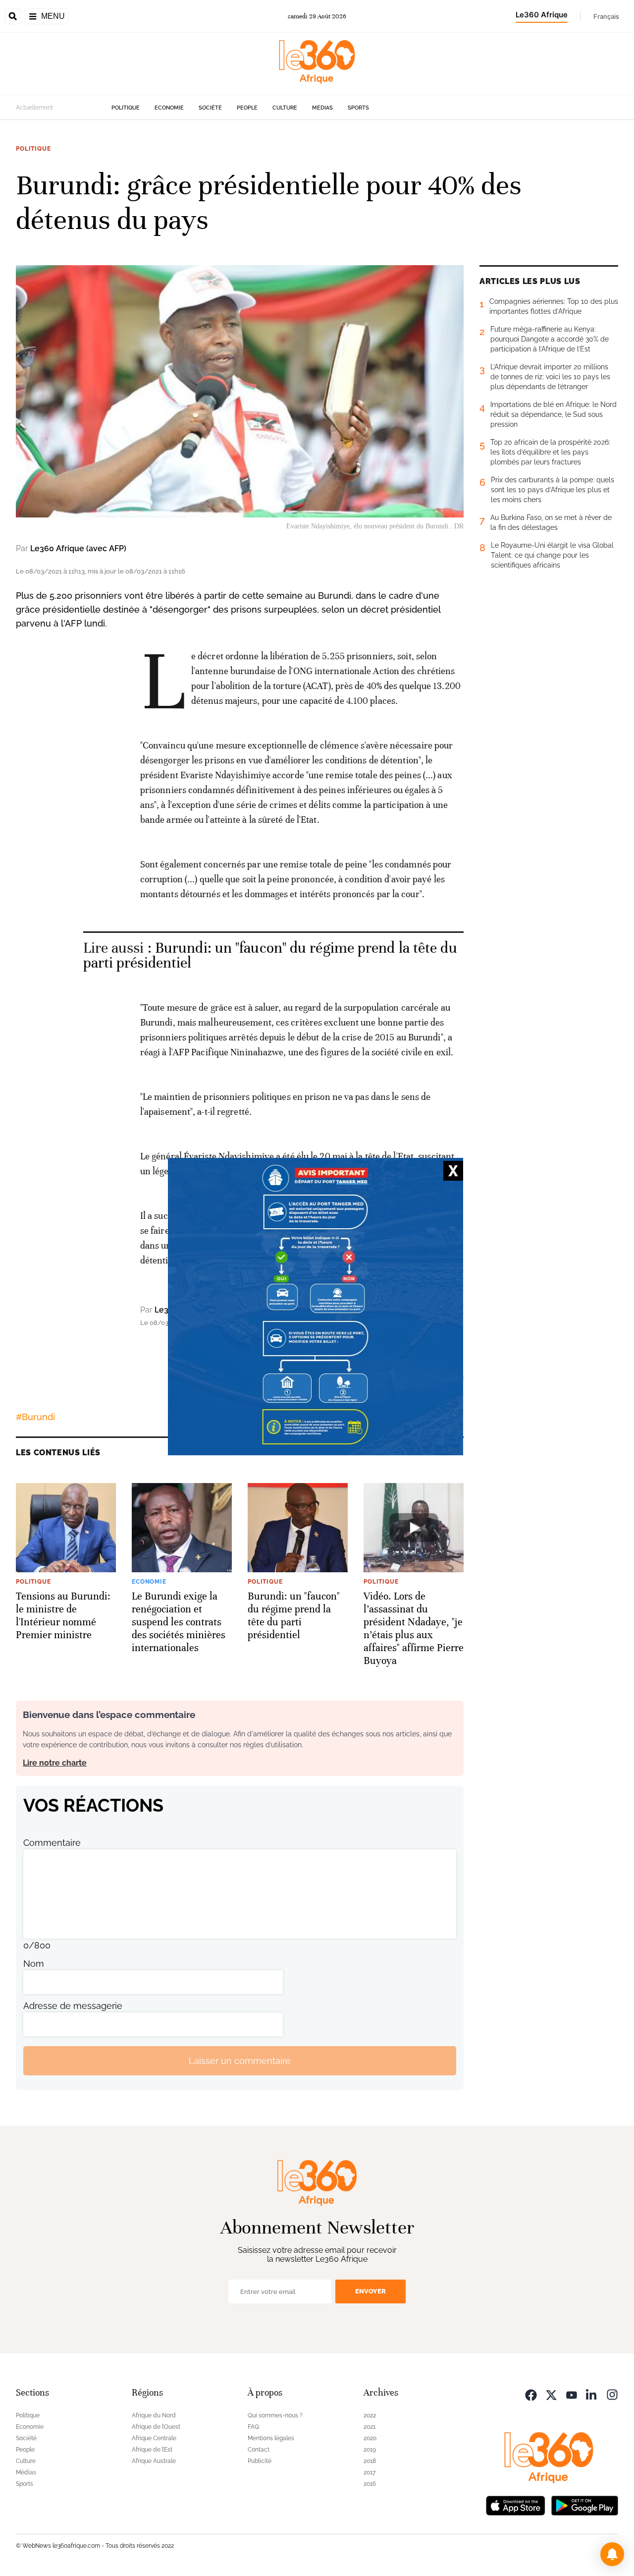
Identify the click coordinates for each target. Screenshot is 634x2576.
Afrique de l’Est (152, 2450)
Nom (34, 1964)
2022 (370, 2415)
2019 (370, 2450)
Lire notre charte (55, 1763)
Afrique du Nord (154, 2415)
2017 (370, 2472)
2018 (370, 2461)
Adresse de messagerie (73, 2006)
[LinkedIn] (592, 2394)
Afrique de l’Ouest (156, 2427)
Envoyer (370, 2291)
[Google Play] (584, 2504)
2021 (370, 2427)
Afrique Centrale (154, 2438)
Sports (358, 108)
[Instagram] (612, 2394)
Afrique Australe (154, 2461)
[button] (612, 2554)
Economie (169, 108)
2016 (370, 2484)
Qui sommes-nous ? (275, 2415)
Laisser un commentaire (240, 2061)
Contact (259, 2450)
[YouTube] (572, 2394)
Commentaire (52, 1843)
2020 (370, 2438)
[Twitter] (551, 2394)
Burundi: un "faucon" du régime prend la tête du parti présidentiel (270, 955)
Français (606, 16)
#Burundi (35, 1417)
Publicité (260, 2461)
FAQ (253, 2427)
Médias (322, 108)
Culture (285, 108)
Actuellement (34, 108)
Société (210, 108)
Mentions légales (271, 2438)
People (247, 108)
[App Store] (516, 2504)
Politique (126, 108)
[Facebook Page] (531, 2394)
